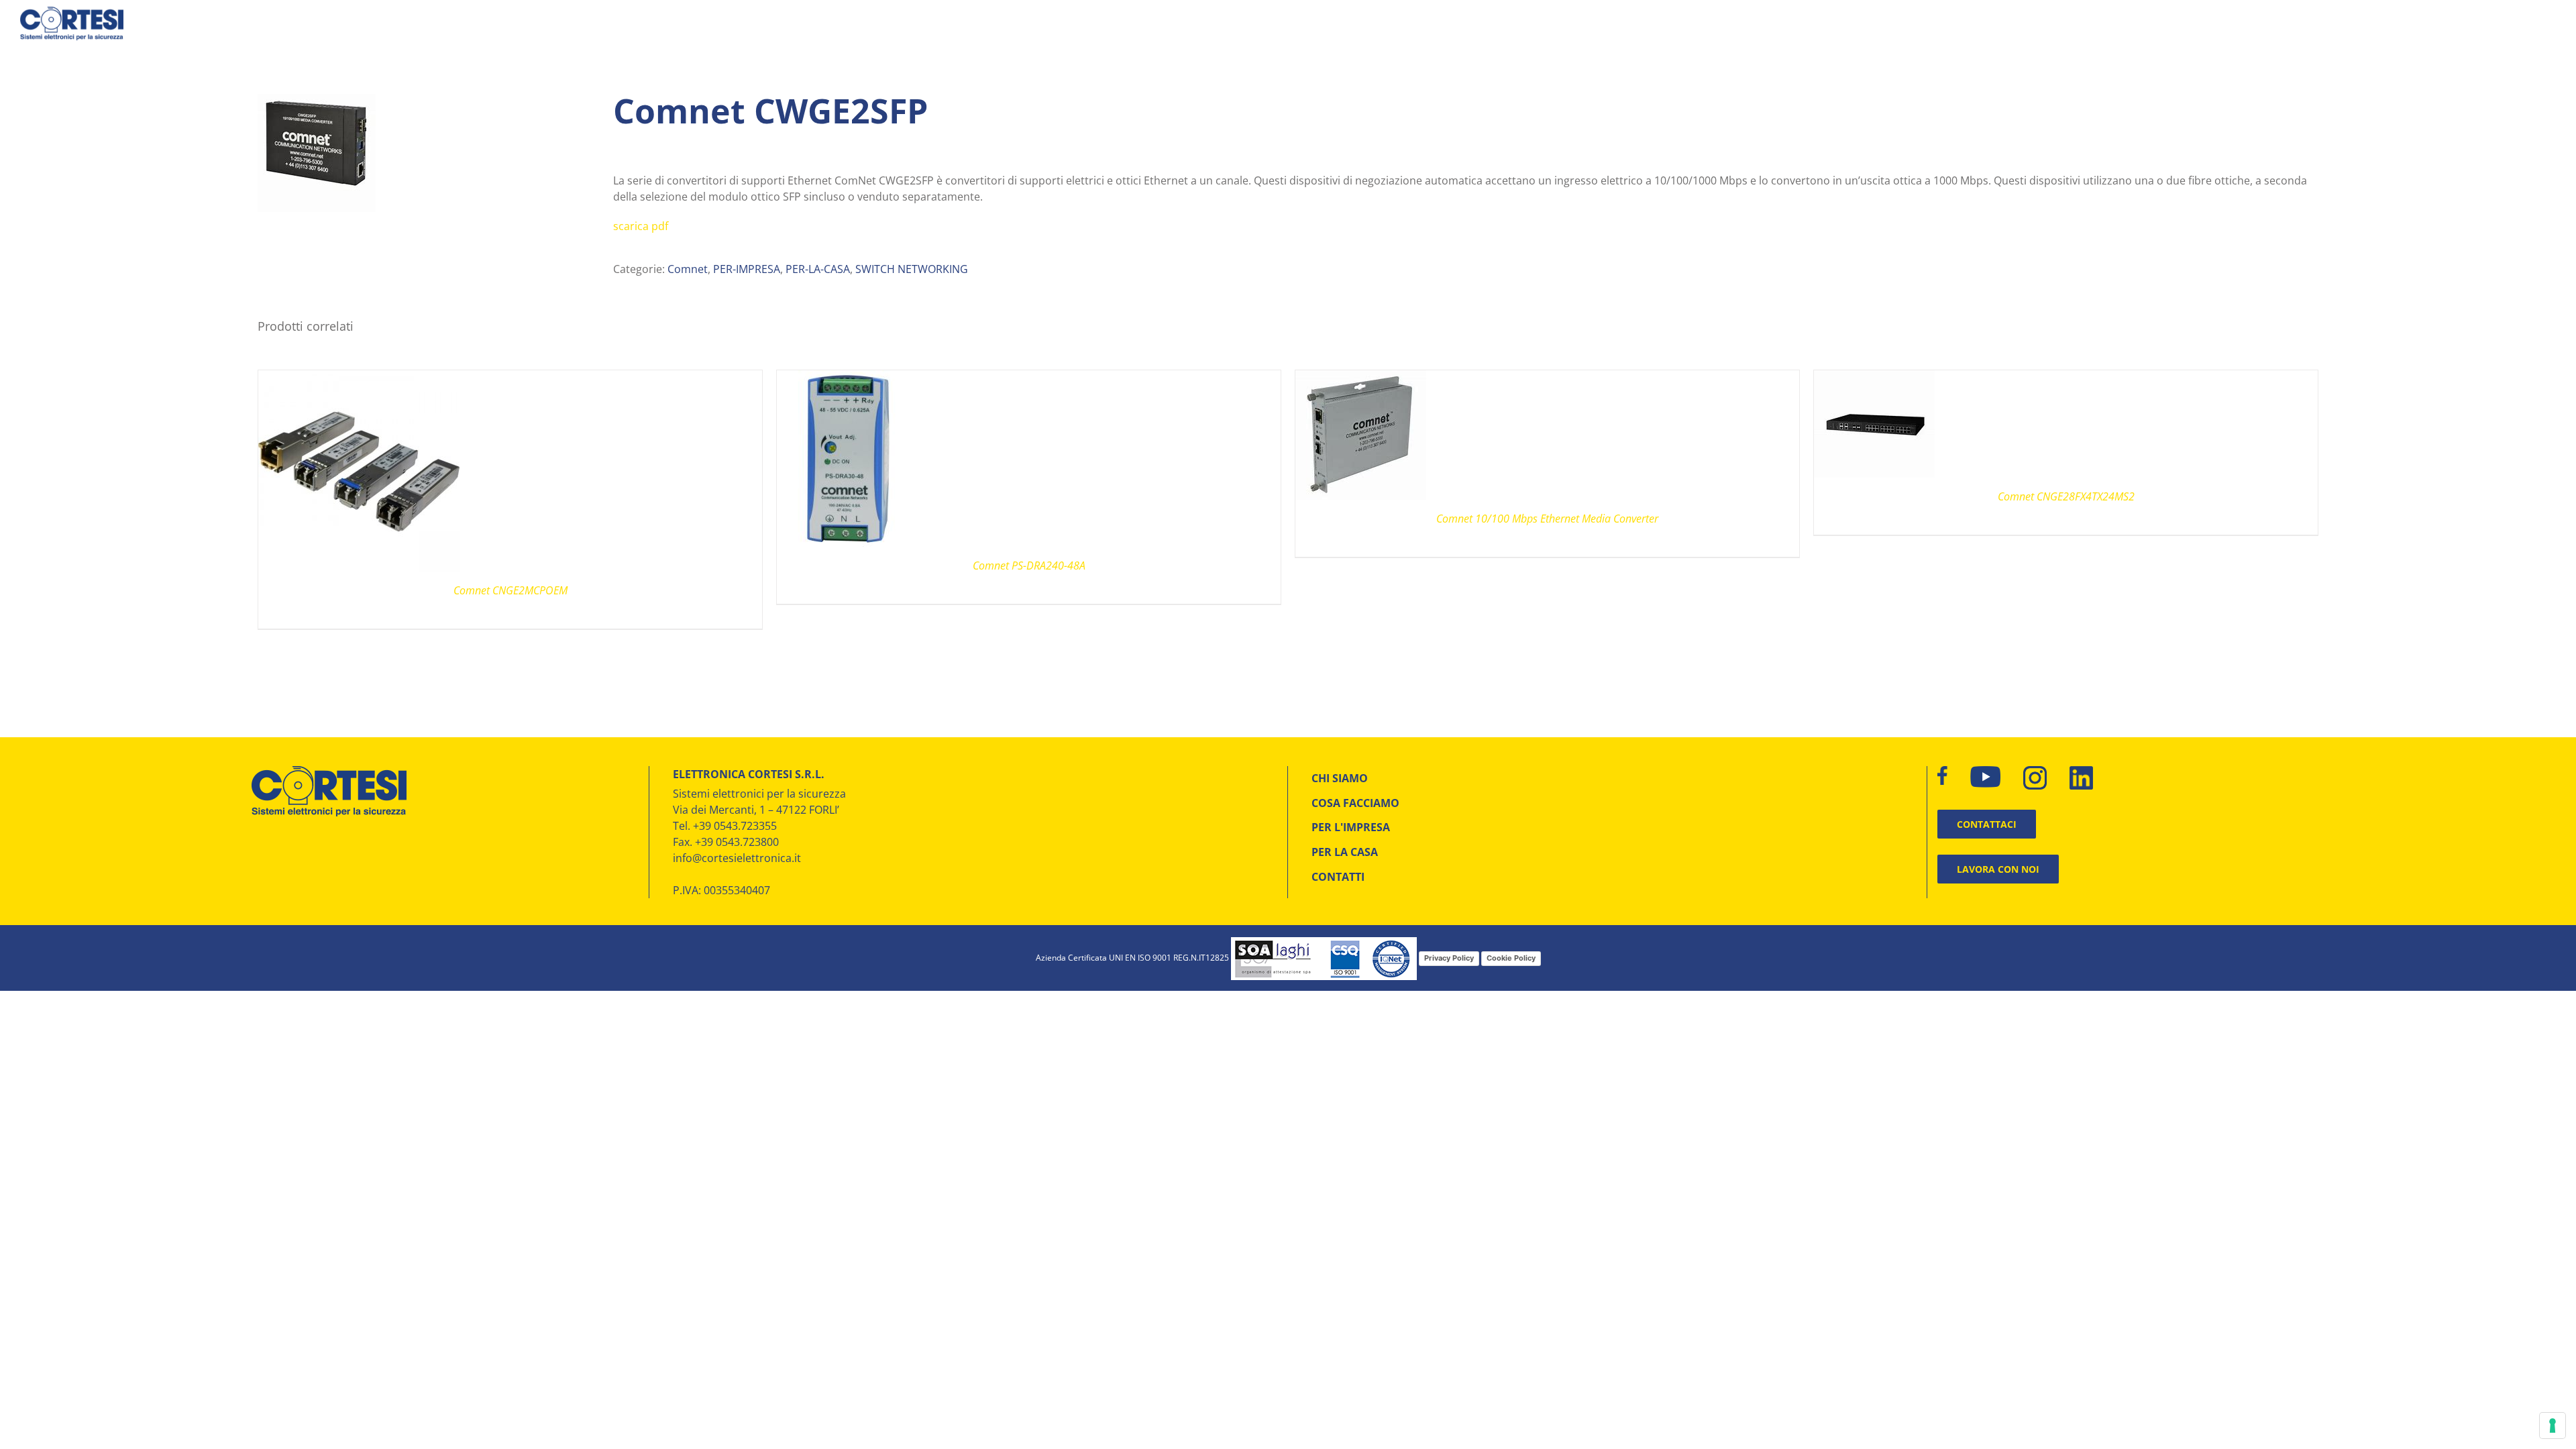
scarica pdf (641, 226)
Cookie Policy (1511, 958)
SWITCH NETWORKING (912, 269)
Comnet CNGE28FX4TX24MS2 (2066, 496)
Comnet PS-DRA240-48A (1029, 566)
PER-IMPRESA (747, 269)
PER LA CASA (1345, 852)
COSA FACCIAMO (1355, 803)
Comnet (688, 269)
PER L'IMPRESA (1351, 827)
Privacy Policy (1449, 958)
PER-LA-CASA (818, 269)
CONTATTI (1338, 877)
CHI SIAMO (1340, 778)
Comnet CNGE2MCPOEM (511, 590)
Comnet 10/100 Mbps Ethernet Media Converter (1547, 519)
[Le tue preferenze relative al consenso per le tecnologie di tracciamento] (2553, 1426)
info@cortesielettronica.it (737, 858)
